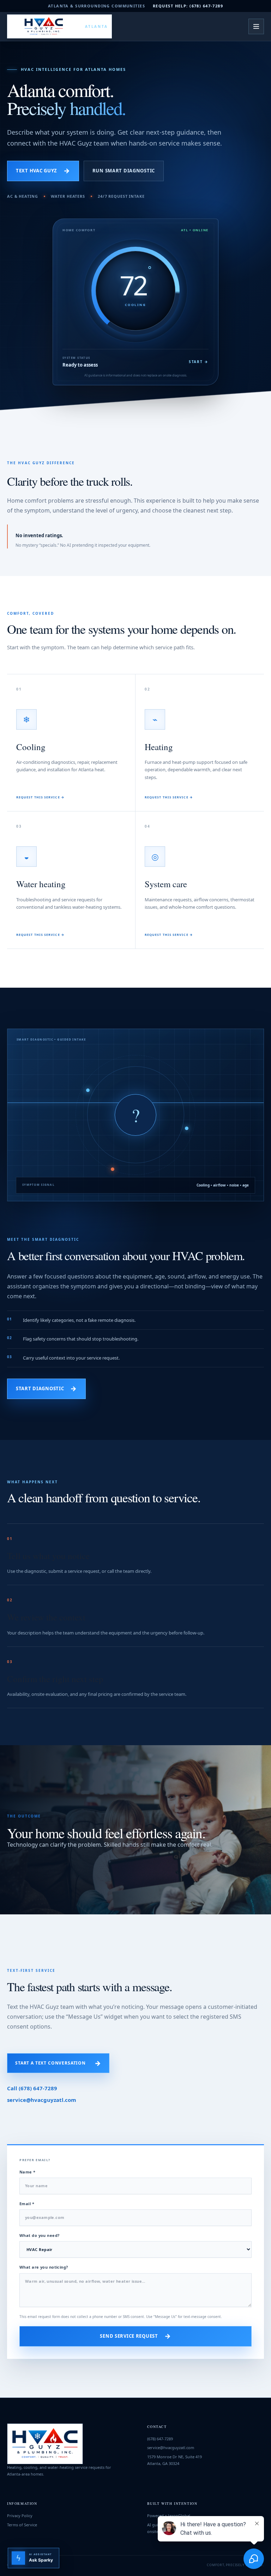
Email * (27, 2204)
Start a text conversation (58, 2063)
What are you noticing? (44, 2267)
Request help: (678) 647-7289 (188, 6)
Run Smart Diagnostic (124, 171)
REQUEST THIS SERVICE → (40, 797)
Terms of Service (22, 2525)
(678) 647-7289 (160, 2439)
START (199, 362)
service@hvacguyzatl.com (42, 2100)
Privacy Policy (20, 2516)
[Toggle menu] (256, 26)
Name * (28, 2172)
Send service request (135, 2336)
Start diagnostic (46, 1388)
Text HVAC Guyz (43, 171)
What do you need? (39, 2235)
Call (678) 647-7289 (32, 2088)
